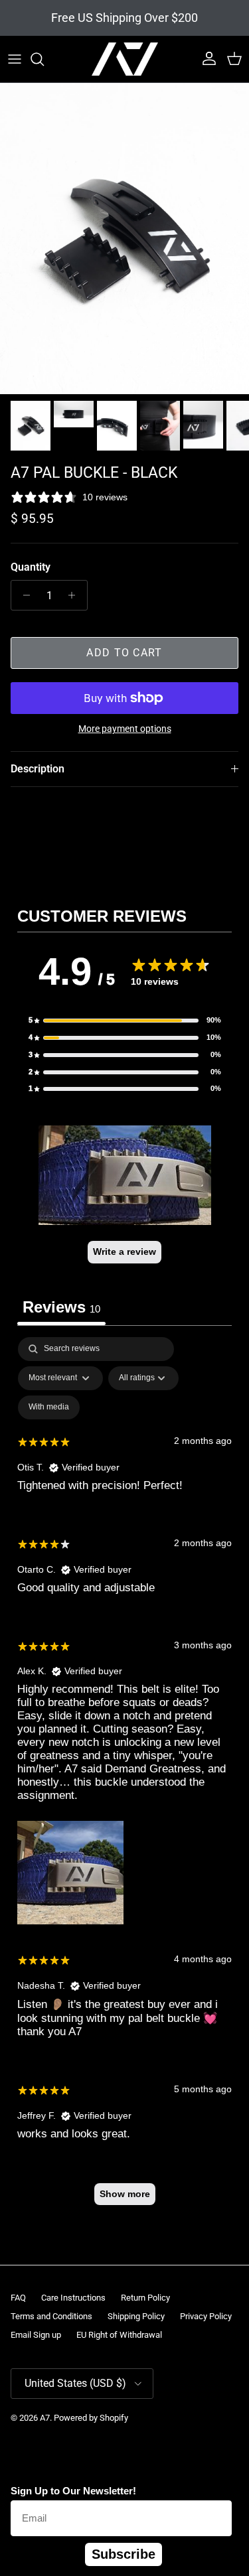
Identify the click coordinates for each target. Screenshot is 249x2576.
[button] (125, 1021)
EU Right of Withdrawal (119, 2335)
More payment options (125, 729)
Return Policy (145, 2298)
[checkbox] (49, 1407)
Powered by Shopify (91, 2418)
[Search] (44, 59)
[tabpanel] (124, 1777)
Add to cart (124, 653)
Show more (125, 2194)
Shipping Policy (136, 2316)
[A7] (125, 59)
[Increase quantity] (75, 595)
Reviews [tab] (61, 1307)
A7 (45, 2418)
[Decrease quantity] (23, 595)
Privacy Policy (206, 2316)
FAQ (18, 2298)
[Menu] (15, 59)
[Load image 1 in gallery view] (124, 239)
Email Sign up (36, 2335)
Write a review (124, 1252)
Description (38, 769)
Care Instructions (73, 2298)
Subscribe (124, 2554)
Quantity (31, 567)
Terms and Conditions (51, 2316)
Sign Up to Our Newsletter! (73, 2491)
